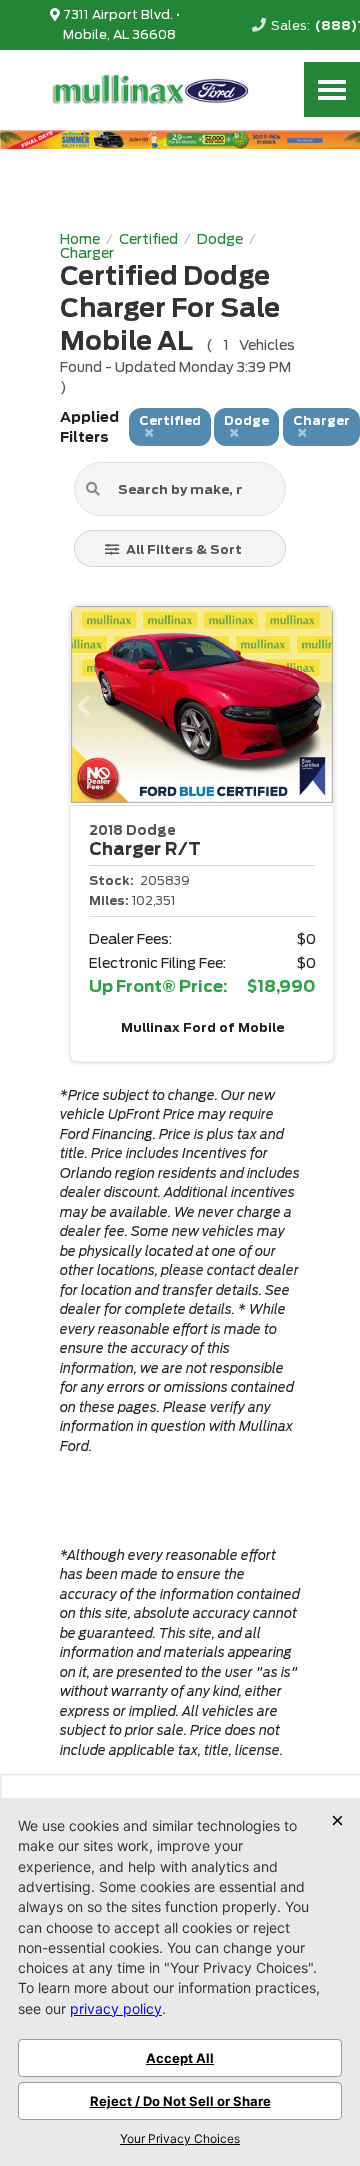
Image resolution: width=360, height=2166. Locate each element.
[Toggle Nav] (332, 89)
